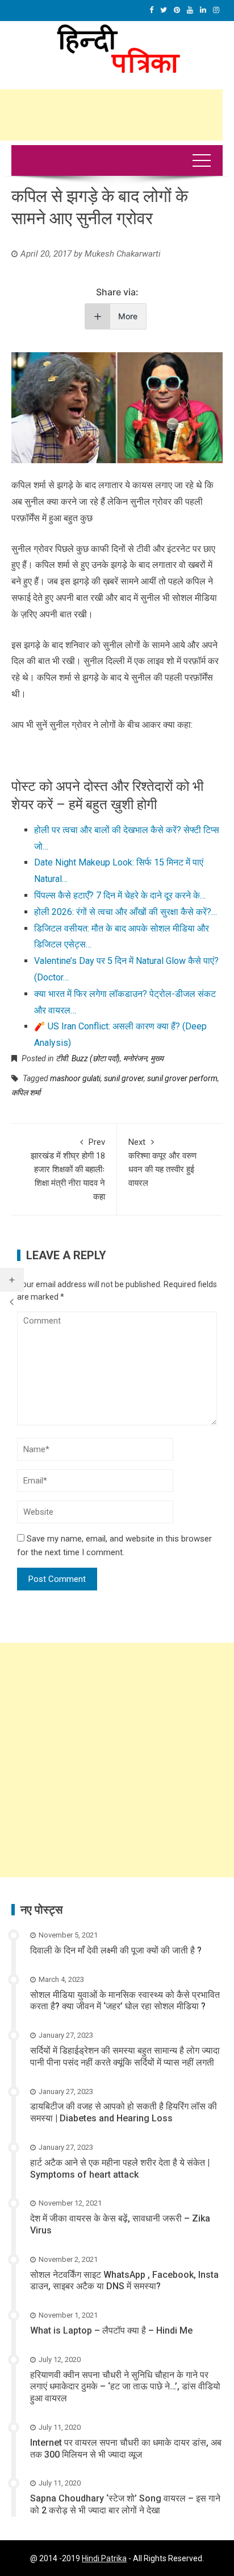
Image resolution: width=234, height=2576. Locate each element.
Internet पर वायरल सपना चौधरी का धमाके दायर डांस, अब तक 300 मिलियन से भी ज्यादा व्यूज (126, 2449)
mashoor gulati (75, 1078)
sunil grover (124, 1078)
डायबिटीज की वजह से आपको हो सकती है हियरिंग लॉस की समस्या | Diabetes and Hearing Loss (124, 2112)
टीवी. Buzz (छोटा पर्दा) (88, 1058)
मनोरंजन (135, 1058)
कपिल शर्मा (26, 1093)
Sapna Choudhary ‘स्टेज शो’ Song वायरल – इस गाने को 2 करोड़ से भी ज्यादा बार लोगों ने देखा (125, 2504)
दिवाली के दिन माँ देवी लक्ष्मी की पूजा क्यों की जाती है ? (116, 1950)
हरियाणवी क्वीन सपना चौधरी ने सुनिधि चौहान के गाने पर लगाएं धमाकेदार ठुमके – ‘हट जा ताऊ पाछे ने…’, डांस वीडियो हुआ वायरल (125, 2387)
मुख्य (157, 1058)
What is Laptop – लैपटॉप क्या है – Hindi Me (111, 2330)
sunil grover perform (182, 1078)
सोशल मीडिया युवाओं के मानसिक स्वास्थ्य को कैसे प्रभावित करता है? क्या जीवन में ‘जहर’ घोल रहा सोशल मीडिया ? (125, 2001)
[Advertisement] (117, 1760)
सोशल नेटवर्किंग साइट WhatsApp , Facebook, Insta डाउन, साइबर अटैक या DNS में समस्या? (124, 2281)
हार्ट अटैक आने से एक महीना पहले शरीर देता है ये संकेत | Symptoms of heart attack (120, 2169)
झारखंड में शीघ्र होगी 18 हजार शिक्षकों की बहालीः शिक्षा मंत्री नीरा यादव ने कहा (68, 1169)
